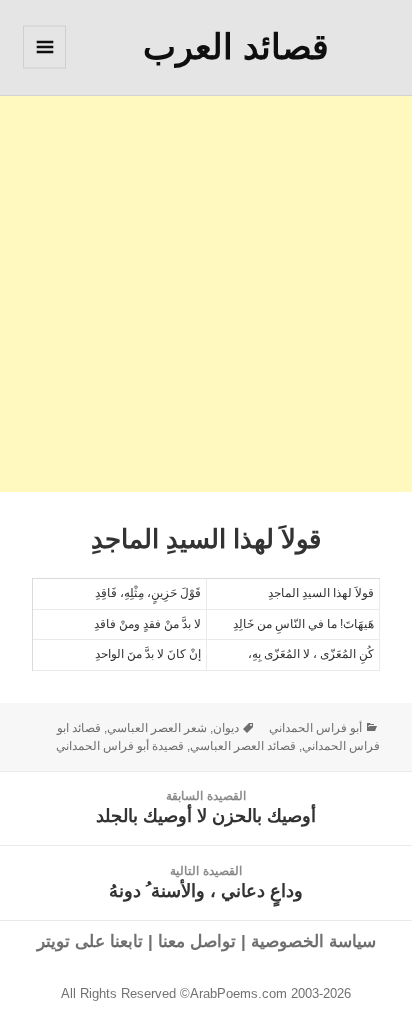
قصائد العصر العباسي (243, 746)
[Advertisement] (206, 286)
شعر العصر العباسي (157, 728)
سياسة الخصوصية (313, 941)
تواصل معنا (197, 941)
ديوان (226, 728)
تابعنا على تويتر (90, 941)
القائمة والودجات (44, 68)
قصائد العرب (236, 46)
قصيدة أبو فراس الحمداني (120, 746)
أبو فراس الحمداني (315, 728)
